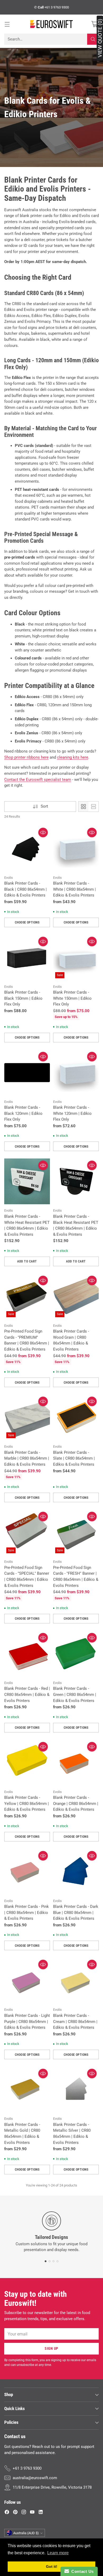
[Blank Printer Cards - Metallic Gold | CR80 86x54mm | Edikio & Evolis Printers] (27, 2090)
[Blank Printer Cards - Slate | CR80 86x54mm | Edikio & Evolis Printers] (76, 1417)
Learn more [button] (58, 2553)
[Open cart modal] (94, 24)
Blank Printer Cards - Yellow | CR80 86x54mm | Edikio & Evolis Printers (27, 1803)
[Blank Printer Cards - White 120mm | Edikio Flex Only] (76, 1073)
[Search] (93, 39)
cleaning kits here (73, 757)
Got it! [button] (52, 2566)
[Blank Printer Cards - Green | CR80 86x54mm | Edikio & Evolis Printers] (76, 1654)
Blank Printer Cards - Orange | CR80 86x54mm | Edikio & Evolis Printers (76, 1803)
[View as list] (93, 807)
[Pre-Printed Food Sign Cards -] (27, 1296)
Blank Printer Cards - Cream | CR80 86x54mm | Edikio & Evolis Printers (75, 2022)
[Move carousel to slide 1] (46, 2261)
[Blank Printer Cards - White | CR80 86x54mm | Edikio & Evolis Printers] (76, 848)
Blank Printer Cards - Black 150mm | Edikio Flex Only (23, 998)
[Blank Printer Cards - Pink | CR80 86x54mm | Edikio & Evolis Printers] (27, 1872)
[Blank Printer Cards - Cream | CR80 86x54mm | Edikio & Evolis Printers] (76, 1980)
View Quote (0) (100, 38)
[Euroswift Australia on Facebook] (7, 2513)
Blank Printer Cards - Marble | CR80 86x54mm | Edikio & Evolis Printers (27, 1458)
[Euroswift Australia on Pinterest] (15, 2513)
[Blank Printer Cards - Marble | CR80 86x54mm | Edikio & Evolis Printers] (27, 1417)
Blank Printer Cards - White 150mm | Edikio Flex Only (72, 998)
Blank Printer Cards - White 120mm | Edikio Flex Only (72, 1113)
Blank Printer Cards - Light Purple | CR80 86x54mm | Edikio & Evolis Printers (27, 2022)
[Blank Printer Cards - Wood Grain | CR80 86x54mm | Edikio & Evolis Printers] (76, 1296)
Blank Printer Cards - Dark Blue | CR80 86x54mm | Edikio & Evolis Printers (76, 1912)
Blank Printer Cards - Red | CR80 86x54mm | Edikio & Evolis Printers (27, 1694)
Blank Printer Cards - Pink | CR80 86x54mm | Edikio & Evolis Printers (27, 1912)
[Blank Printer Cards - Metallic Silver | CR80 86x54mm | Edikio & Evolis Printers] (76, 2090)
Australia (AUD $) (26, 2533)
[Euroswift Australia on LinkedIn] (41, 2513)
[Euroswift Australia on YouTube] (32, 2513)
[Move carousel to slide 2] (50, 2261)
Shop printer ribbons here (26, 757)
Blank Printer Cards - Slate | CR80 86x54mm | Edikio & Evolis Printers (74, 1458)
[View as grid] (83, 807)
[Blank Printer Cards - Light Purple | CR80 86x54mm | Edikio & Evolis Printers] (27, 1980)
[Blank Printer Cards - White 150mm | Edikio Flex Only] (76, 957)
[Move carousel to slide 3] (53, 2261)
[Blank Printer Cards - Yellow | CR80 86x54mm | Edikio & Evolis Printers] (27, 1763)
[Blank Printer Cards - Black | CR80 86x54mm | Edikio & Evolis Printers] (27, 848)
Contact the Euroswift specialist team (38, 780)
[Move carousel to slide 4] (57, 2261)
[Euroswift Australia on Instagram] (24, 2513)
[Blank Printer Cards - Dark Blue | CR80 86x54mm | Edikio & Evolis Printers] (76, 1872)
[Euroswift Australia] (51, 24)
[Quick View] (43, 832)
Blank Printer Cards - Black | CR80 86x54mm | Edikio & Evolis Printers (25, 889)
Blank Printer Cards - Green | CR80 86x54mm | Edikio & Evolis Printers (75, 1694)
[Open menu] (7, 24)
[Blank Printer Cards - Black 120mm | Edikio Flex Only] (27, 1073)
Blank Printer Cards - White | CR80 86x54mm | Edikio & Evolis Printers (74, 889)
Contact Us (81, 2571)
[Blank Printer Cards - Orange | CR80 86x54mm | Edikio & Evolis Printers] (76, 1763)
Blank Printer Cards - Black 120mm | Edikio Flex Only (23, 1113)
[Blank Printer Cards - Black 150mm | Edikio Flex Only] (27, 957)
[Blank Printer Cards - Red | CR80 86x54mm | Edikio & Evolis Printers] (27, 1654)
